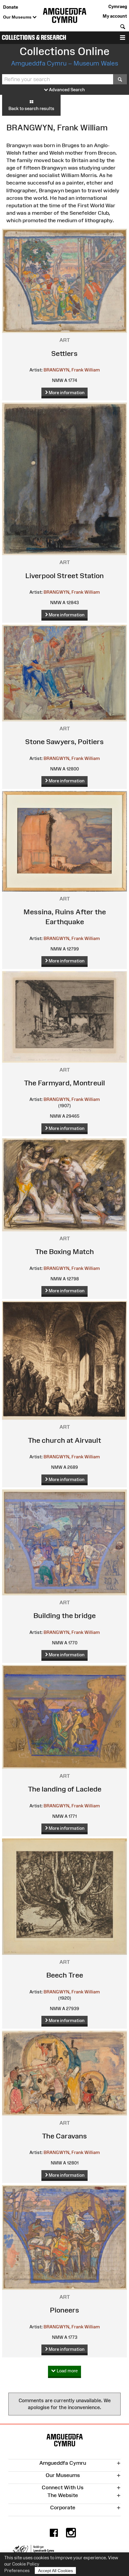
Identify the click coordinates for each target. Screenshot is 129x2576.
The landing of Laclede (65, 1789)
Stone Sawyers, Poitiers (64, 742)
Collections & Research (34, 38)
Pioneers (64, 2310)
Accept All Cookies (55, 2571)
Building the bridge (64, 1615)
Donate (10, 7)
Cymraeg (118, 6)
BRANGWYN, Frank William (72, 370)
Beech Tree (65, 1975)
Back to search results (31, 108)
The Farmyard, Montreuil (64, 1083)
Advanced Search (66, 90)
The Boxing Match (64, 1252)
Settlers (64, 353)
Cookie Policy (26, 2564)
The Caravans (64, 2136)
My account (115, 16)
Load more (67, 2371)
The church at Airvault (64, 1440)
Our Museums (18, 17)
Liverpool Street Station (64, 576)
